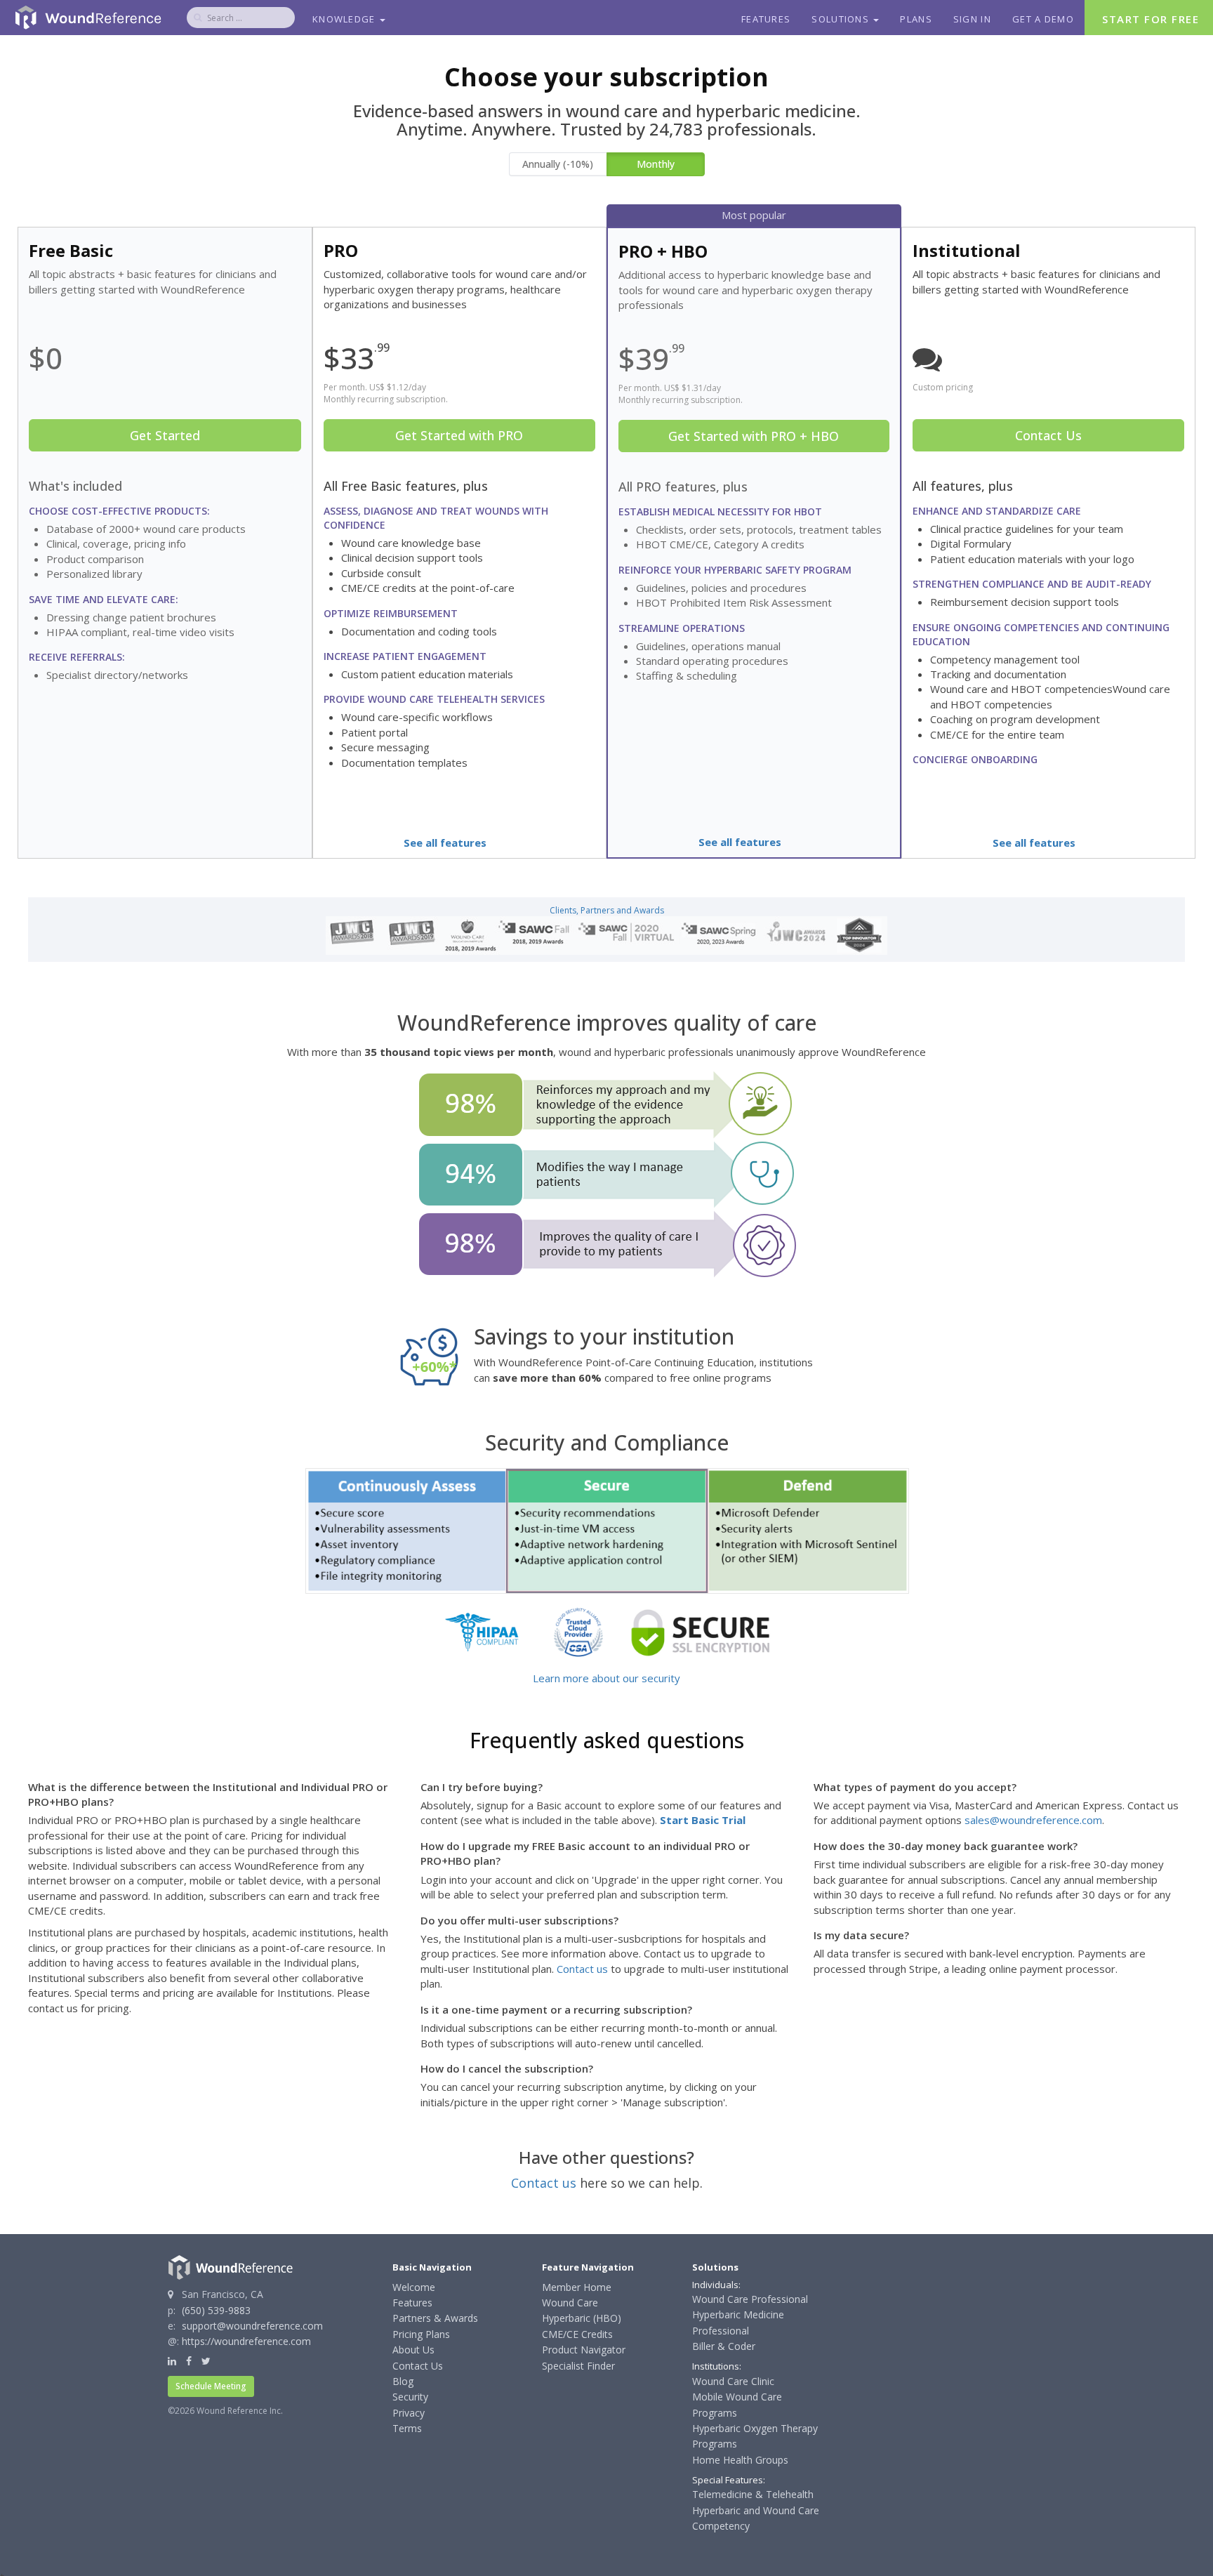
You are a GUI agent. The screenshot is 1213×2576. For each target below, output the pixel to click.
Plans (916, 19)
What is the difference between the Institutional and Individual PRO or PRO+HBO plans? (208, 1794)
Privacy (409, 2413)
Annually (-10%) (558, 164)
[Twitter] (206, 2361)
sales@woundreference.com (1033, 1820)
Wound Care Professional (750, 2299)
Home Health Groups (740, 2460)
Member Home (577, 2287)
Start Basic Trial (703, 1820)
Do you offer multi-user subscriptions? (519, 1920)
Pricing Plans (421, 2334)
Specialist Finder (578, 2366)
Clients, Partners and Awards (607, 910)
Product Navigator (584, 2350)
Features (766, 19)
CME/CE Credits (577, 2334)
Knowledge (345, 19)
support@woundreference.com (252, 2326)
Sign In (972, 19)
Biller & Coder (724, 2346)
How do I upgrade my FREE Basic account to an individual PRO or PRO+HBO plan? (585, 1853)
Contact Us (1048, 435)
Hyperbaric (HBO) (582, 2318)
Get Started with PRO (459, 435)
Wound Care (570, 2303)
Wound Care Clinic (733, 2381)
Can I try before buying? (482, 1787)
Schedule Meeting (211, 2386)
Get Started (165, 435)
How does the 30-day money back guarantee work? (946, 1846)
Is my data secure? (861, 1935)
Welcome (414, 2287)
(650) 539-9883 (216, 2310)
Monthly (656, 164)
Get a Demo (1043, 19)
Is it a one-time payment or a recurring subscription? (556, 2009)
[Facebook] (189, 2361)
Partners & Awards (435, 2318)
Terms (407, 2428)
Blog (403, 2381)
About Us (413, 2350)
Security (410, 2397)
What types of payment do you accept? (915, 1787)
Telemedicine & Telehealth (753, 2494)
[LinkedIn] (172, 2361)
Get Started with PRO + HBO (754, 436)
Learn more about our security (606, 1678)
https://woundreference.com (246, 2341)
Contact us (582, 1969)
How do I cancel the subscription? (507, 2068)
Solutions (842, 19)
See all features (445, 843)
